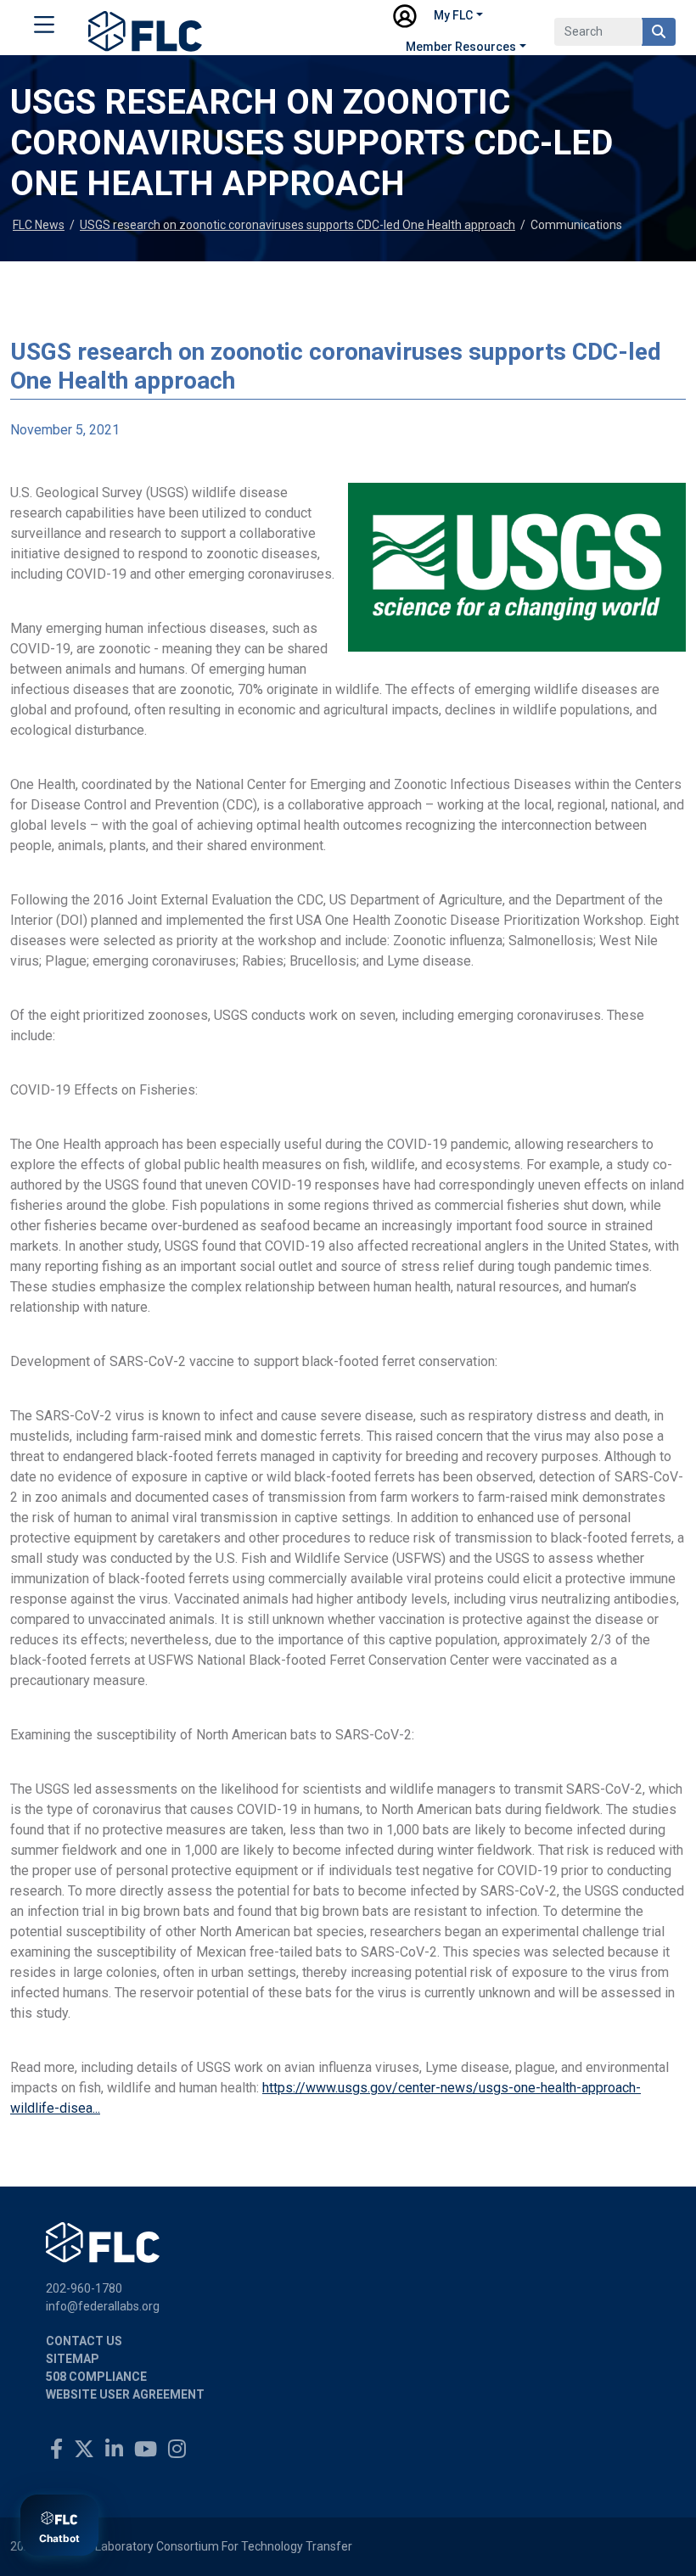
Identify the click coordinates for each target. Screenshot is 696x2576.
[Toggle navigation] (44, 28)
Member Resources (461, 47)
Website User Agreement (125, 2394)
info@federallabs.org (103, 2306)
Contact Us (84, 2341)
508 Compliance (96, 2377)
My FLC (453, 15)
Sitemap (73, 2359)
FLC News (39, 225)
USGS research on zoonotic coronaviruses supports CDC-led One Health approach (297, 225)
